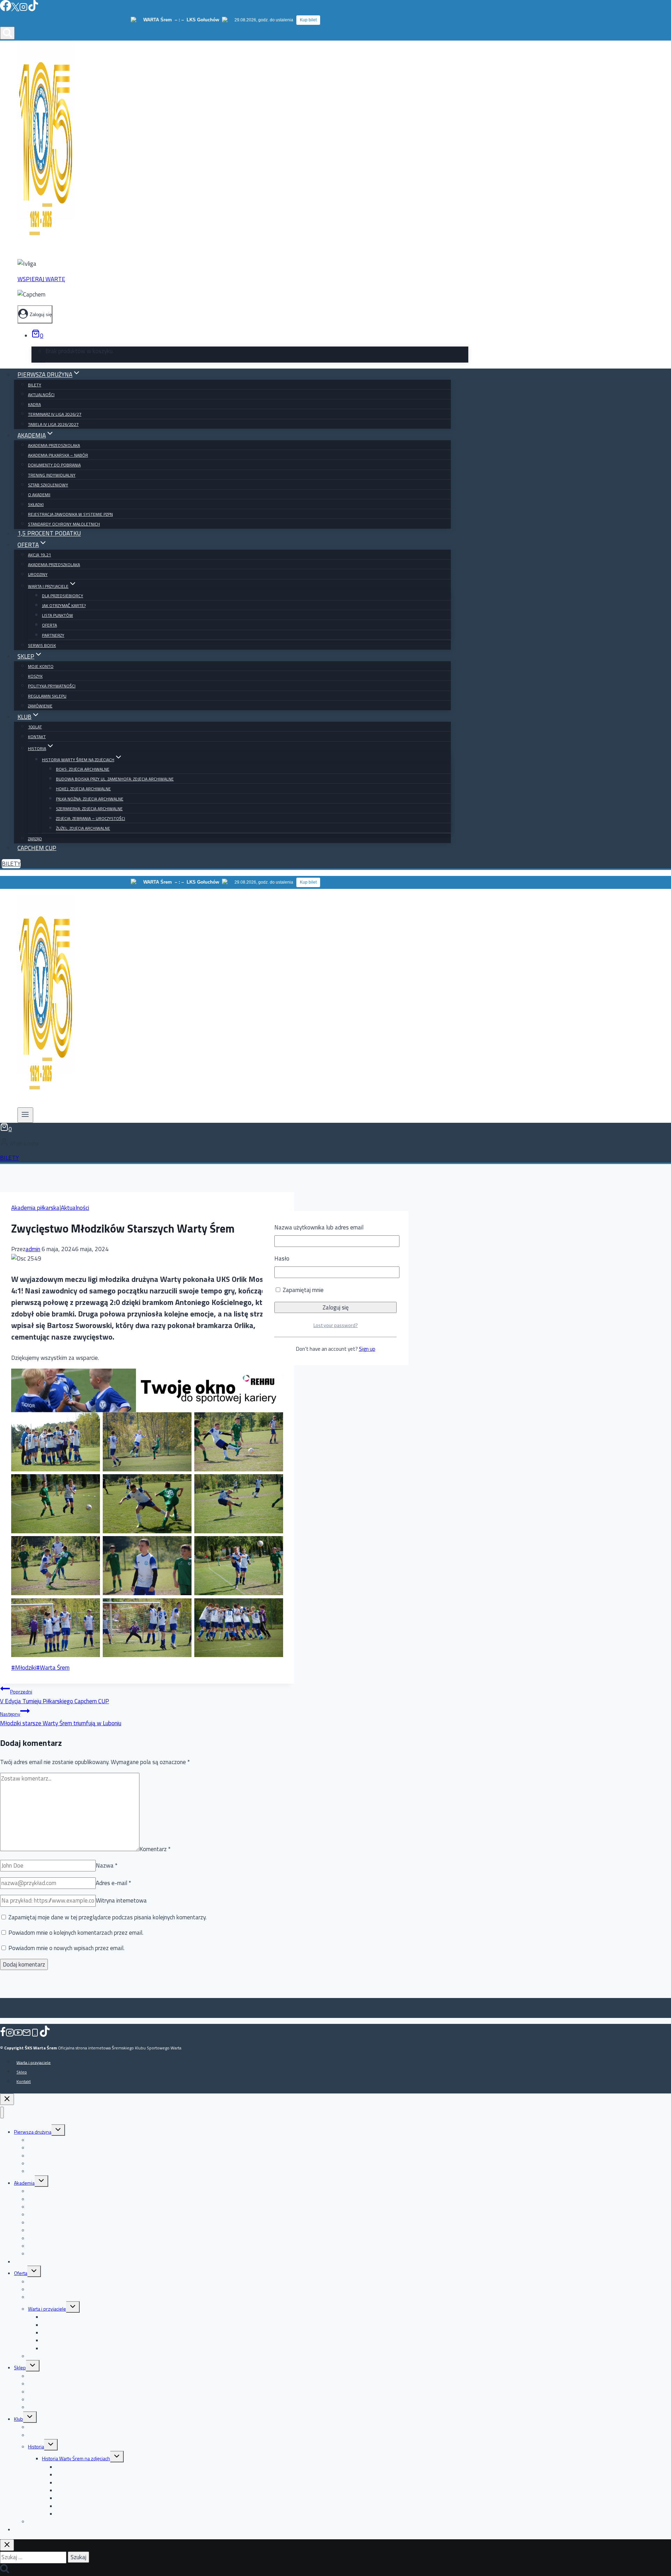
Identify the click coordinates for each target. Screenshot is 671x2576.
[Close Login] (7, 2099)
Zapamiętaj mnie (302, 1290)
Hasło (282, 1258)
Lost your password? (336, 1325)
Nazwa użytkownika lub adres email (319, 1227)
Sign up (367, 1349)
